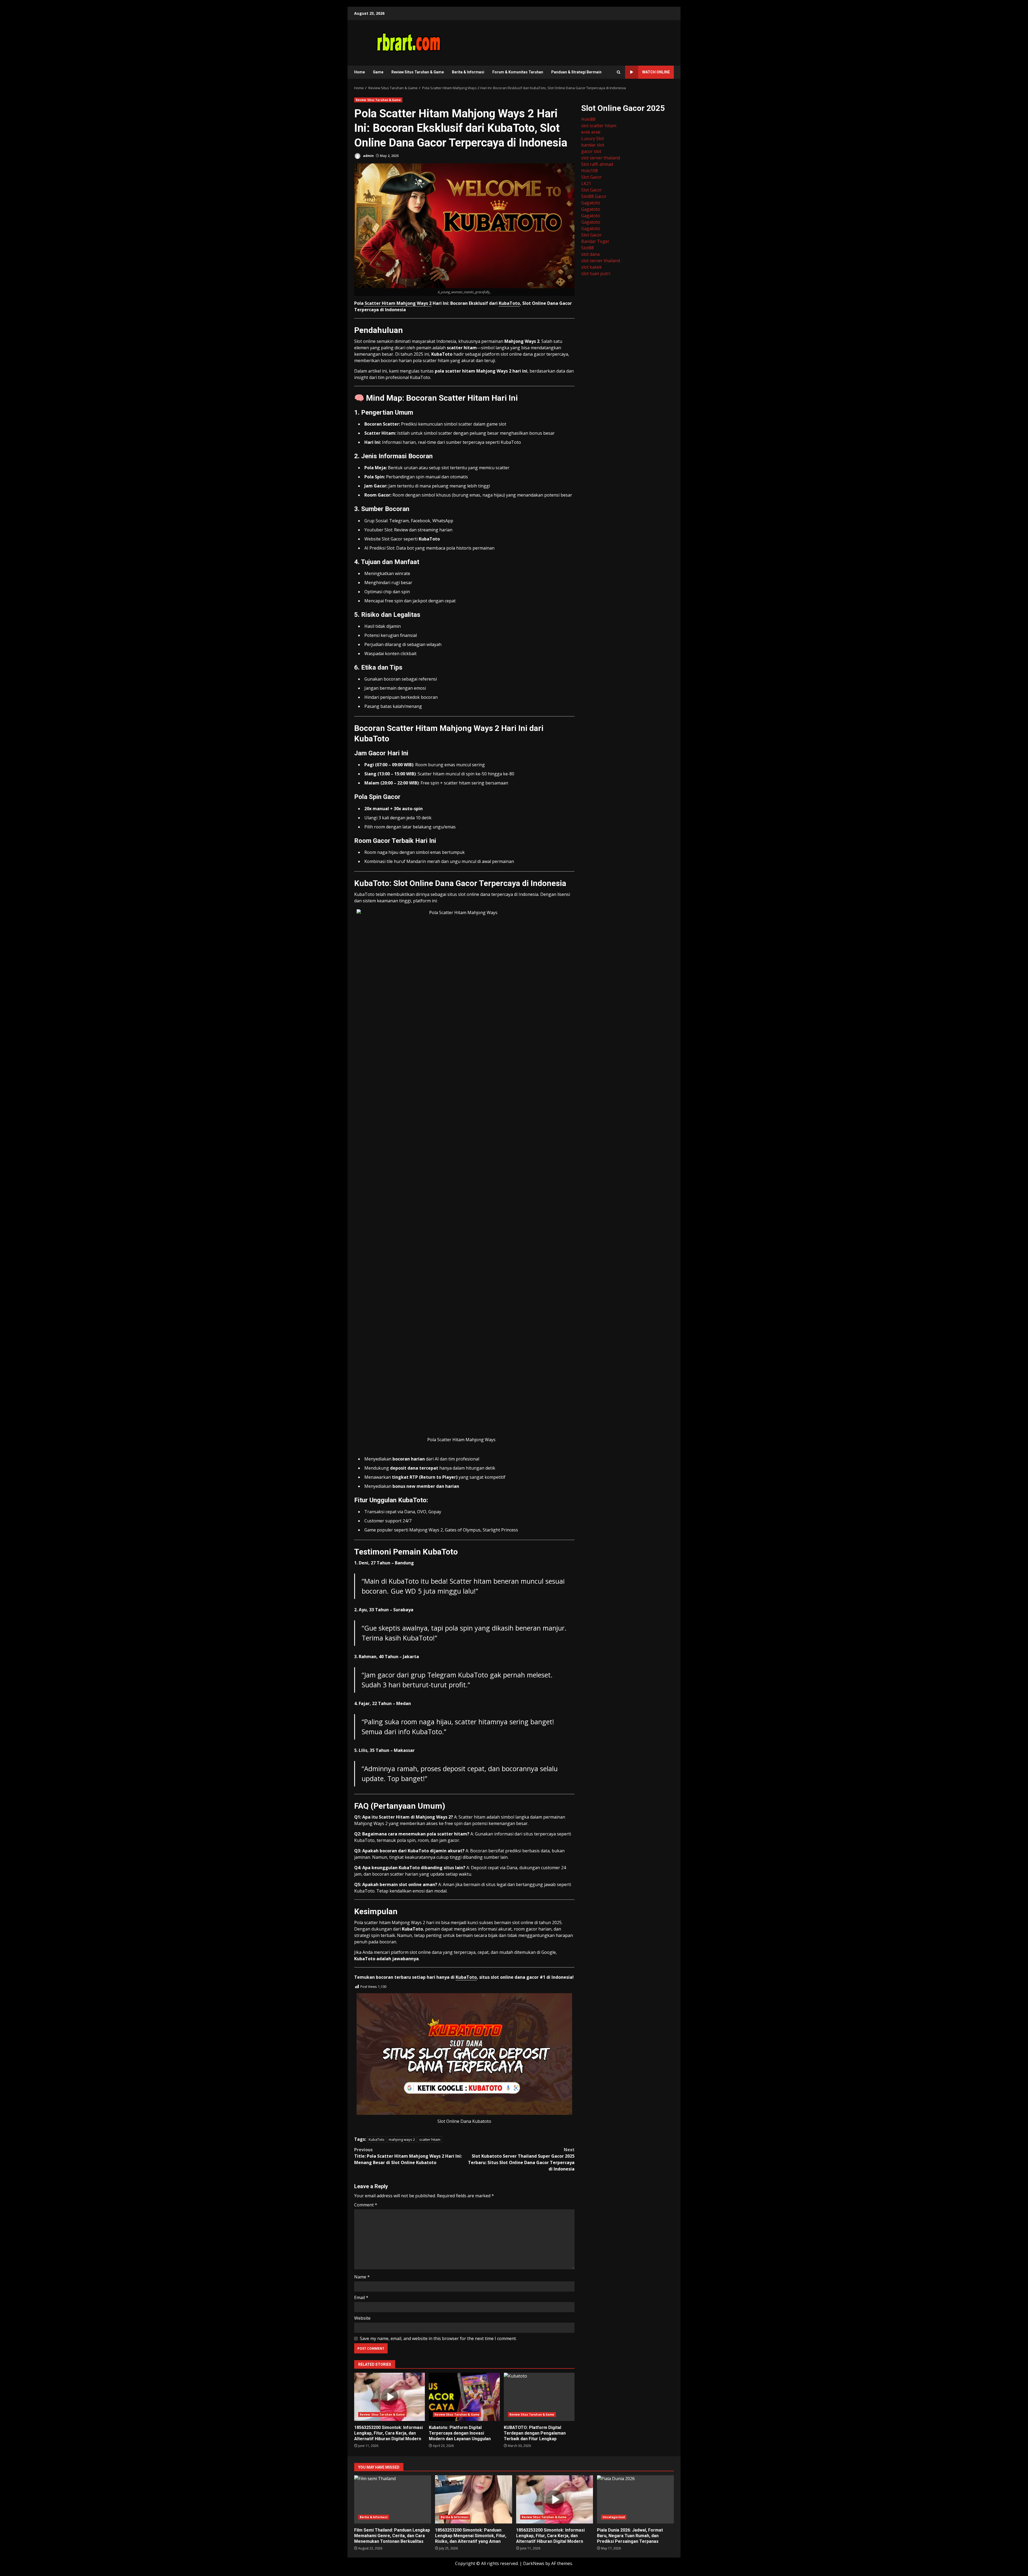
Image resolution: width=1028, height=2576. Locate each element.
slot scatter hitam (599, 126)
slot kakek (592, 267)
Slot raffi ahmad (597, 164)
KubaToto (509, 303)
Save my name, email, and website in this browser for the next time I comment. (438, 2338)
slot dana (590, 254)
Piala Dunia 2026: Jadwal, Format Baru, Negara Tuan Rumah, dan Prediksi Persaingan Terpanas (635, 2499)
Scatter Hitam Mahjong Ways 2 (398, 303)
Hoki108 (589, 171)
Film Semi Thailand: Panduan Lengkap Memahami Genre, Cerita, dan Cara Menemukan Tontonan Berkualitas (393, 2499)
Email (361, 2297)
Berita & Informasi (468, 72)
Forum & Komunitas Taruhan (518, 72)
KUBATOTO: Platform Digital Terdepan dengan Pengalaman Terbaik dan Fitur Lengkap (539, 2397)
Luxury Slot (593, 138)
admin (368, 156)
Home (360, 72)
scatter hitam (430, 2139)
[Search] (619, 72)
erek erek (591, 132)
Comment (366, 2205)
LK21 (586, 183)
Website (362, 2318)
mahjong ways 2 (402, 2139)
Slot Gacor (592, 177)
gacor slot (591, 151)
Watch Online (656, 72)
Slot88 (587, 248)
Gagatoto (591, 203)
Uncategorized (614, 2517)
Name (362, 2277)
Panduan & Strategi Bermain (576, 72)
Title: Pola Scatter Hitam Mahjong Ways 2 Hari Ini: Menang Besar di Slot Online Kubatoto (408, 2156)
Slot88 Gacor (594, 196)
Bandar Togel (595, 241)
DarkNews (534, 2563)
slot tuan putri (596, 273)
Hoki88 (588, 119)
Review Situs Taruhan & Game (418, 72)
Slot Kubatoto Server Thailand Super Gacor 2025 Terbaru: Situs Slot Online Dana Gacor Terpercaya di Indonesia (521, 2159)
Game (378, 72)
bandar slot (593, 145)
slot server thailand (601, 158)
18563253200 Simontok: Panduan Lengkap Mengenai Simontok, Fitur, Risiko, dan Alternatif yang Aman (473, 2499)
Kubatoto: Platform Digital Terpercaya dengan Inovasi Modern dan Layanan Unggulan (464, 2397)
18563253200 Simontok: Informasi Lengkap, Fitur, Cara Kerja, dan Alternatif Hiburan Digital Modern (390, 2397)
